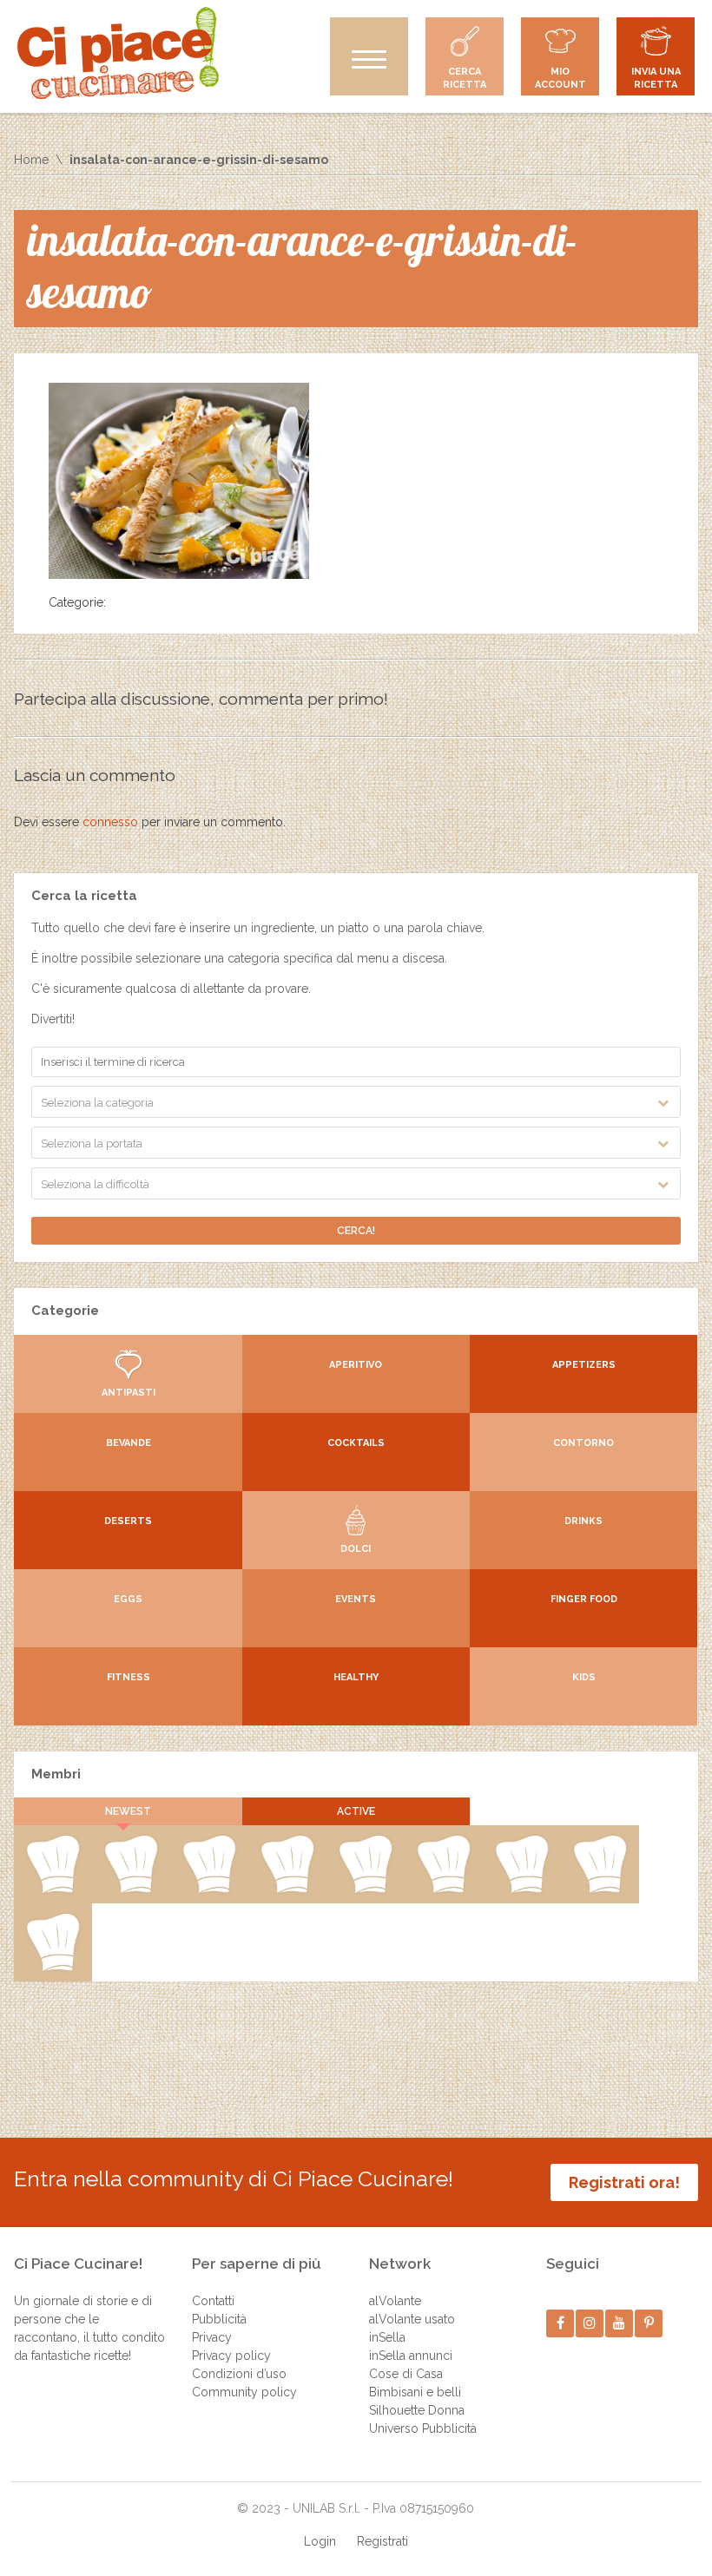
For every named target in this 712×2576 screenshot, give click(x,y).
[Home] (118, 53)
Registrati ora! (624, 2182)
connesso (110, 822)
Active (356, 1811)
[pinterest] (649, 2323)
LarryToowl (210, 1889)
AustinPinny (600, 1889)
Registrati (382, 2541)
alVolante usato (412, 2319)
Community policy (244, 2392)
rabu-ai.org (131, 1889)
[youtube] (620, 2323)
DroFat (53, 1889)
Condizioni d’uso (239, 2374)
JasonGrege (53, 1968)
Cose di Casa (406, 2374)
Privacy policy (231, 2356)
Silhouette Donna (417, 2410)
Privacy (212, 2337)
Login (320, 2541)
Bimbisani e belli (415, 2392)
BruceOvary (366, 1889)
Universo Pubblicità (423, 2428)
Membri (56, 1774)
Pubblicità (219, 2319)
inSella (387, 2337)
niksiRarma (287, 1889)
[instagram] (590, 2323)
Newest (128, 1811)
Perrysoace (521, 1889)
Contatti (213, 2301)
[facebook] (560, 2323)
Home (31, 160)
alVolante (395, 2301)
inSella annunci (411, 2356)
